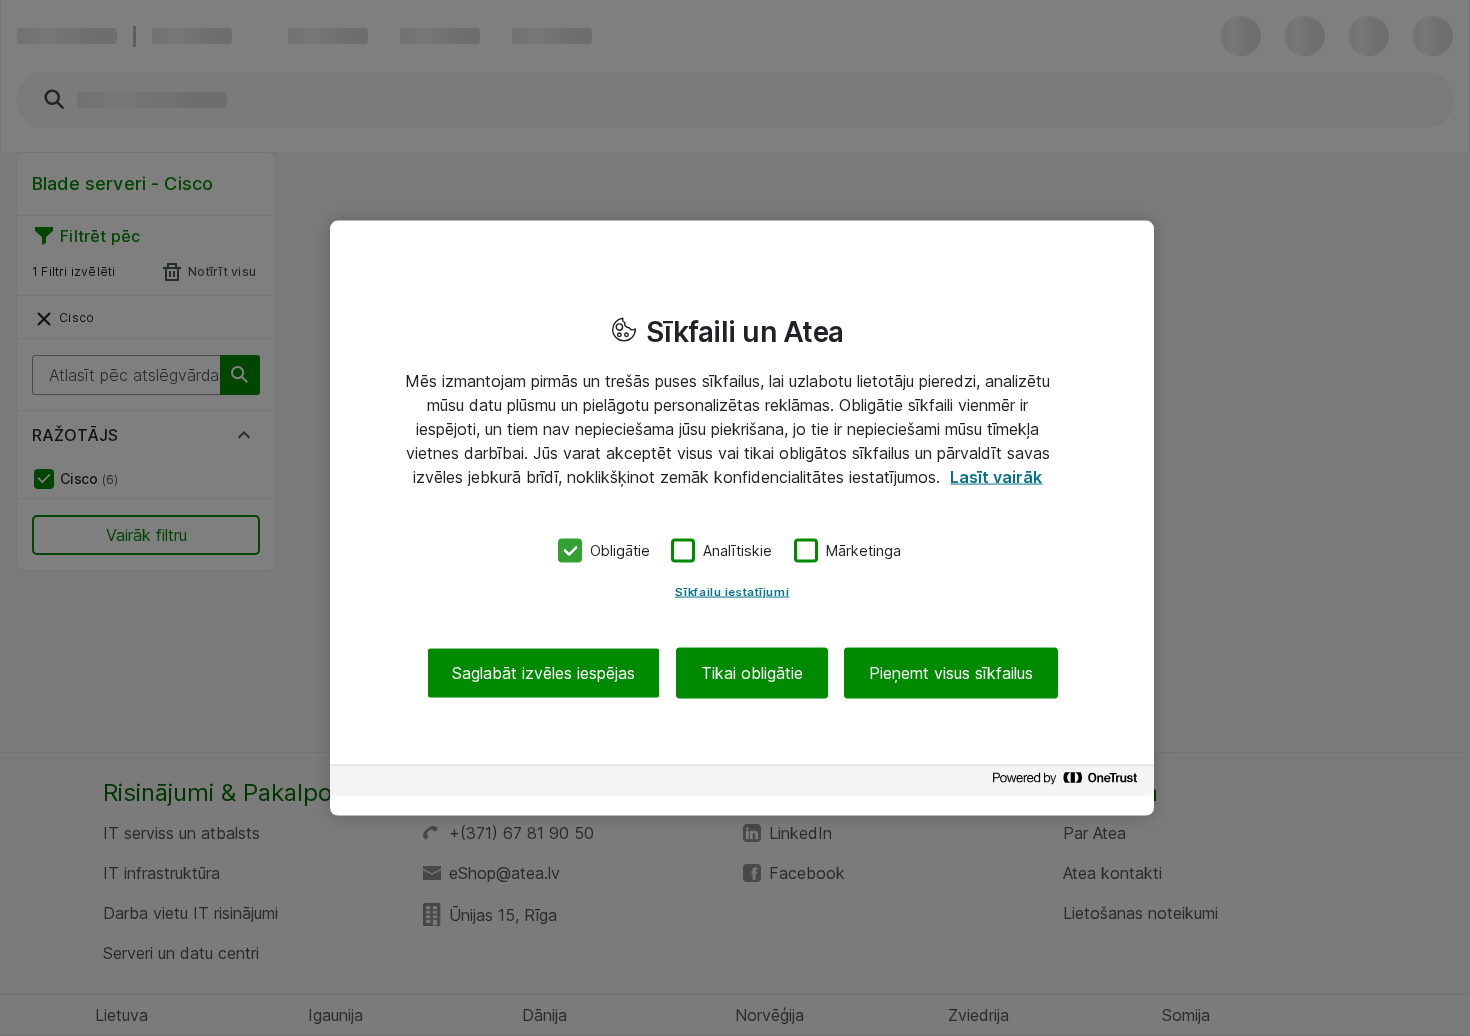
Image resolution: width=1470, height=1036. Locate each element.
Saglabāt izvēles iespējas (543, 672)
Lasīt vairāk (996, 477)
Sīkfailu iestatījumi (732, 591)
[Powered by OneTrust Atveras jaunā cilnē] (1068, 782)
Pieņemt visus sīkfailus (951, 672)
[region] (742, 518)
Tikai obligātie (752, 672)
